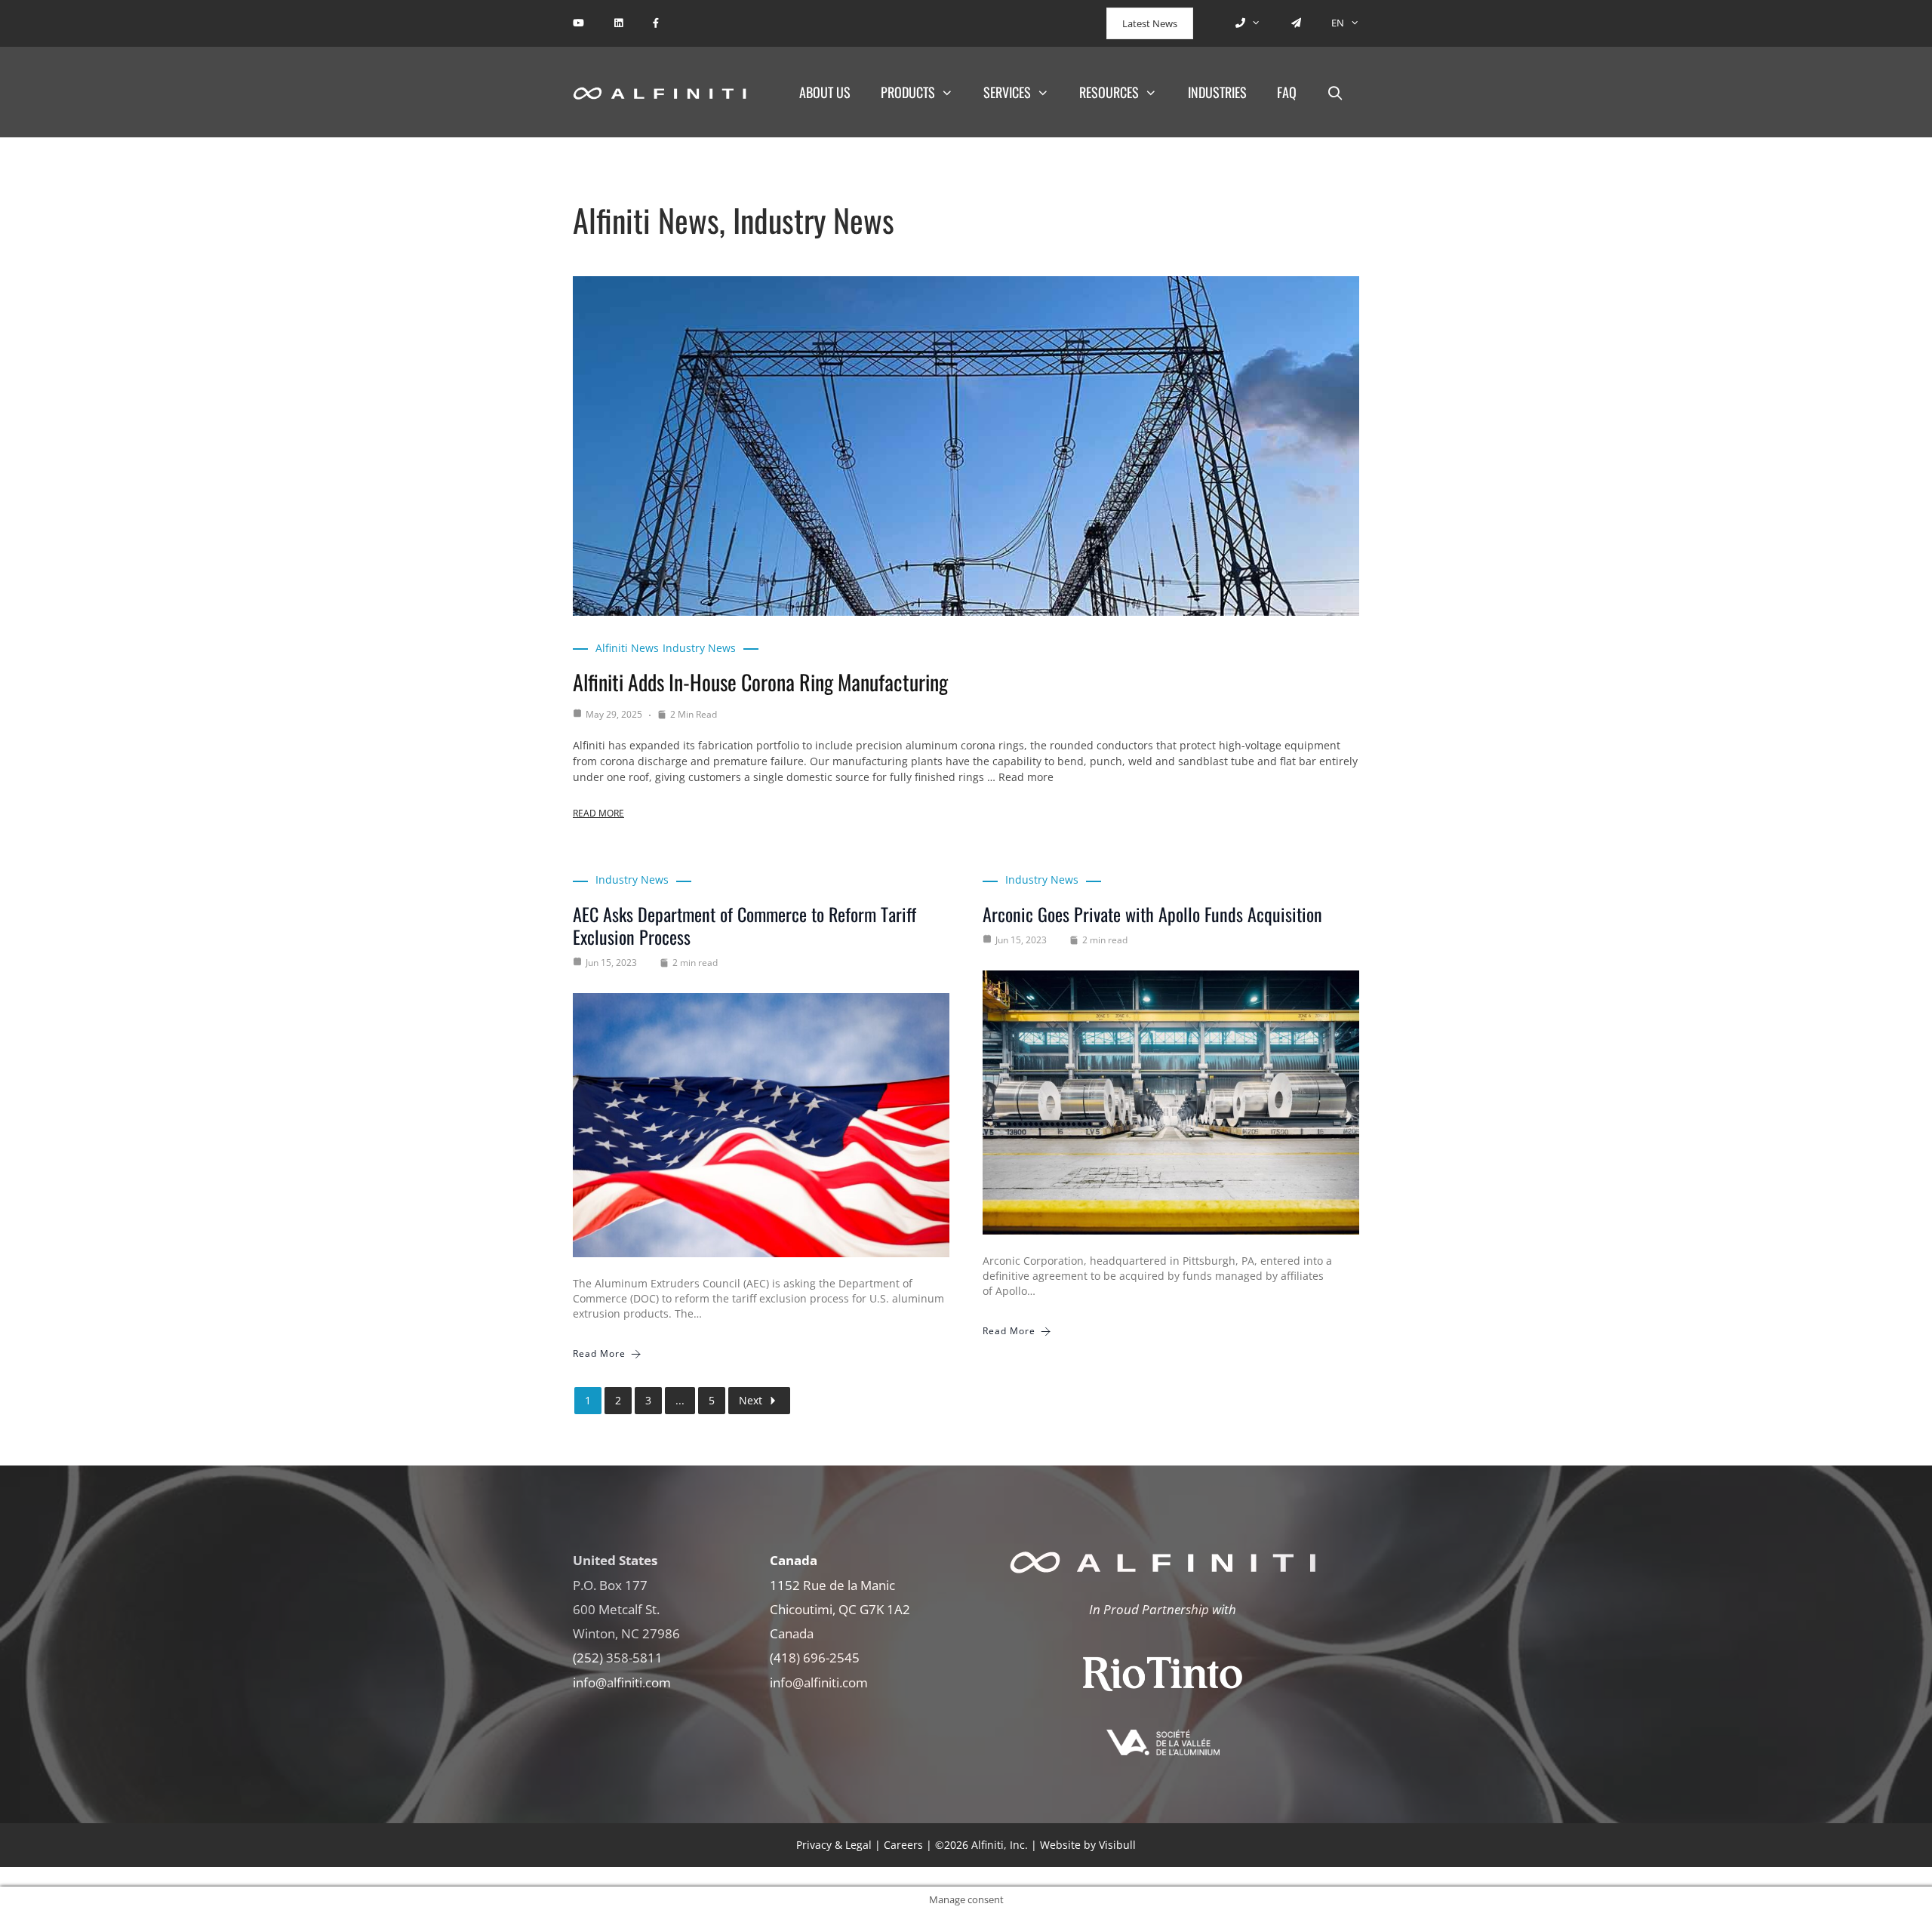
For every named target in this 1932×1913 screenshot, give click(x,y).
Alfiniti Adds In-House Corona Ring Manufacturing (760, 682)
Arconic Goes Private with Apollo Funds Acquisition (1152, 914)
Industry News (699, 648)
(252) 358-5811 (618, 1658)
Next (751, 1400)
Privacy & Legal (834, 1845)
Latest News (1150, 23)
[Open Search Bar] (1335, 92)
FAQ (1287, 92)
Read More (598, 813)
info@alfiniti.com (622, 1682)
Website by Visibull (1088, 1845)
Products (908, 92)
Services (1007, 92)
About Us (825, 92)
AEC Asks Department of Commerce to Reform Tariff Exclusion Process (744, 925)
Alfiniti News (627, 648)
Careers (903, 1845)
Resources (1109, 92)
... (680, 1400)
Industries (1217, 92)
